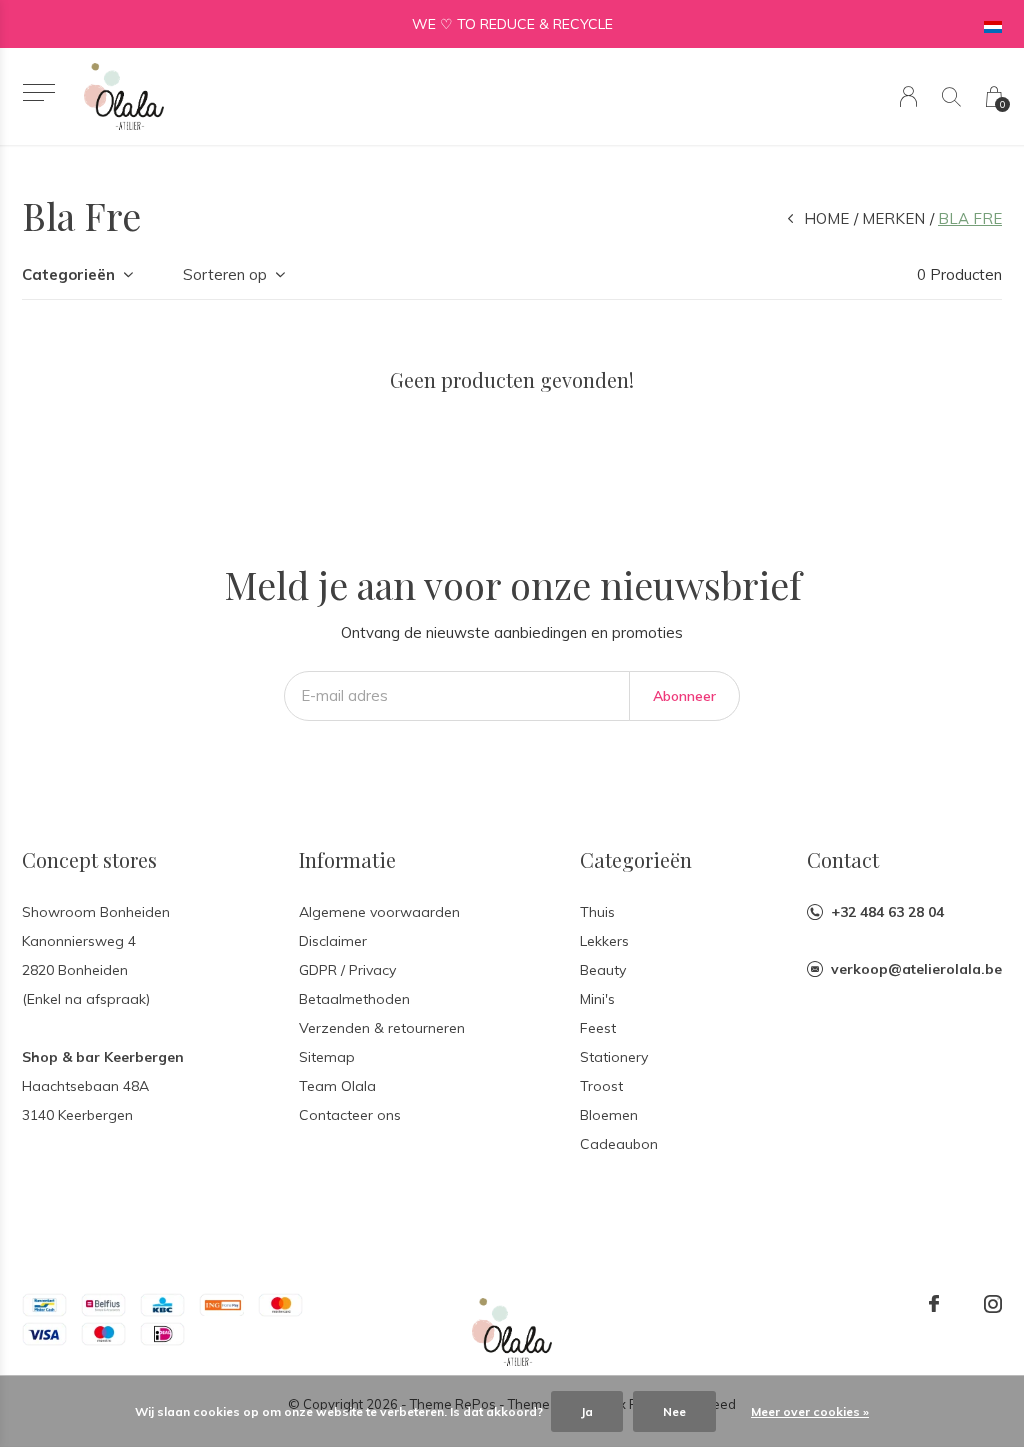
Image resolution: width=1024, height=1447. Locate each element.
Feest (598, 1028)
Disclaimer (333, 941)
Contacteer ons (350, 1115)
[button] (38, 92)
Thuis (597, 912)
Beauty (603, 970)
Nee (674, 1411)
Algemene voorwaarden (379, 912)
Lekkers (604, 941)
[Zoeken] (951, 96)
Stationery (614, 1057)
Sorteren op (225, 274)
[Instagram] (993, 1304)
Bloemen (609, 1115)
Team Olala (337, 1086)
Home (826, 218)
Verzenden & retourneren (382, 1028)
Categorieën (68, 274)
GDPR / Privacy (347, 970)
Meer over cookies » (810, 1411)
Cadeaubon (619, 1144)
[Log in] (908, 96)
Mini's (597, 999)
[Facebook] (934, 1304)
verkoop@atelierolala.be (916, 969)
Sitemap (327, 1057)
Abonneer (684, 696)
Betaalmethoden (354, 999)
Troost (601, 1086)
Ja (587, 1411)
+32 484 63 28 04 (887, 912)
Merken (893, 218)
